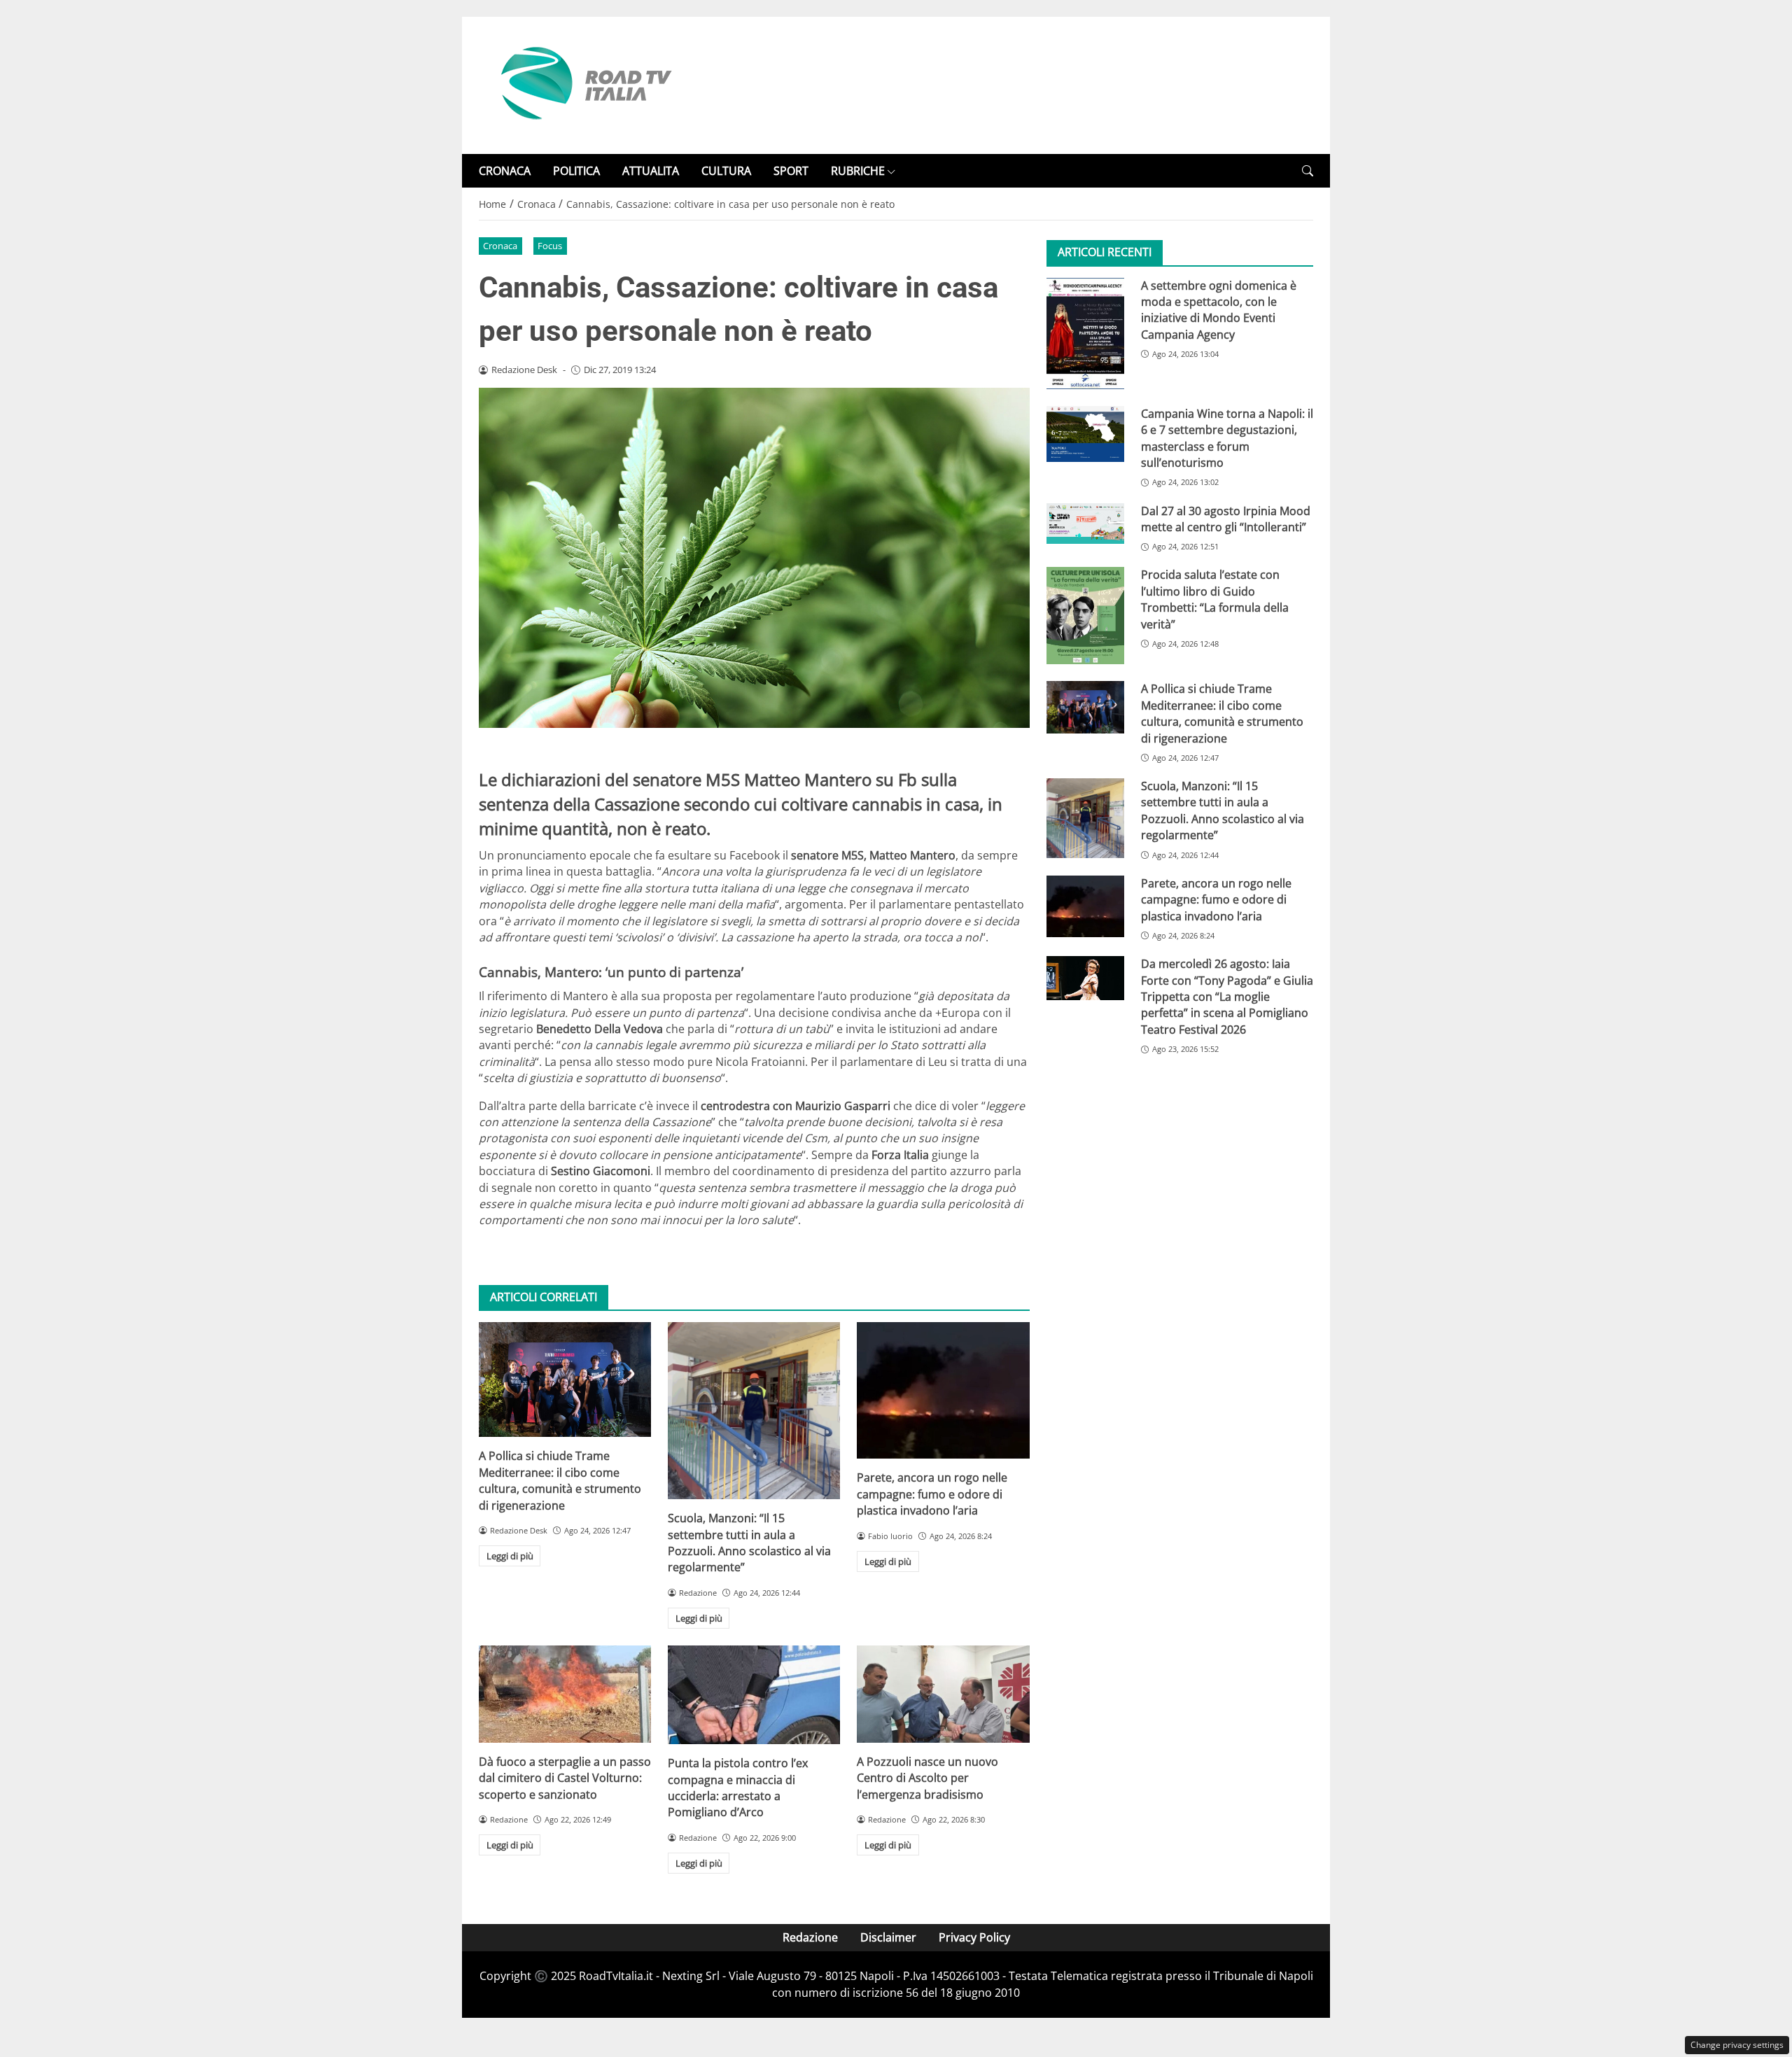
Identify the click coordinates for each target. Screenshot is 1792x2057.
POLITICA (576, 171)
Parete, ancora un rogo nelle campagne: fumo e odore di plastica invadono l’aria (932, 1494)
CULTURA (726, 171)
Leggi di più (510, 1556)
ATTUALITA (651, 171)
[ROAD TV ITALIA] (584, 84)
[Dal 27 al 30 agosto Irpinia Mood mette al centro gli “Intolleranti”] (1085, 523)
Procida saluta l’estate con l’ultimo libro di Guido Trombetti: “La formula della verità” (1215, 599)
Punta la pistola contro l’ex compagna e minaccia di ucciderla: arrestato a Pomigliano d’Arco (738, 1788)
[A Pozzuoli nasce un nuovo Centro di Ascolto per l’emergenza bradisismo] (943, 1694)
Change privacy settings (1737, 2045)
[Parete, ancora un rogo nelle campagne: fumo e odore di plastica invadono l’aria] (943, 1391)
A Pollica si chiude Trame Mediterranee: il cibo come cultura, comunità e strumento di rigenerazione (560, 1480)
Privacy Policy (974, 1937)
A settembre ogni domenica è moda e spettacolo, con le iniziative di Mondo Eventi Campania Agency (1219, 309)
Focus (550, 246)
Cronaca (500, 246)
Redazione (810, 1937)
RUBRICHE (858, 171)
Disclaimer (888, 1937)
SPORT (791, 171)
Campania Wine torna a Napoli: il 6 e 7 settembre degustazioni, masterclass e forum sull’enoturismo (1227, 438)
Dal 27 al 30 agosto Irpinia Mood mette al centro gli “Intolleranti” (1226, 518)
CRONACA (505, 171)
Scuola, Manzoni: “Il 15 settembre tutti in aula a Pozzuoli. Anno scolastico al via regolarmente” (749, 1543)
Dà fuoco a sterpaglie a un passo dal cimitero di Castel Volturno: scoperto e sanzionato (565, 1778)
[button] (1308, 171)
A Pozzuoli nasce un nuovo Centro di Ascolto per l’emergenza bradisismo (927, 1778)
